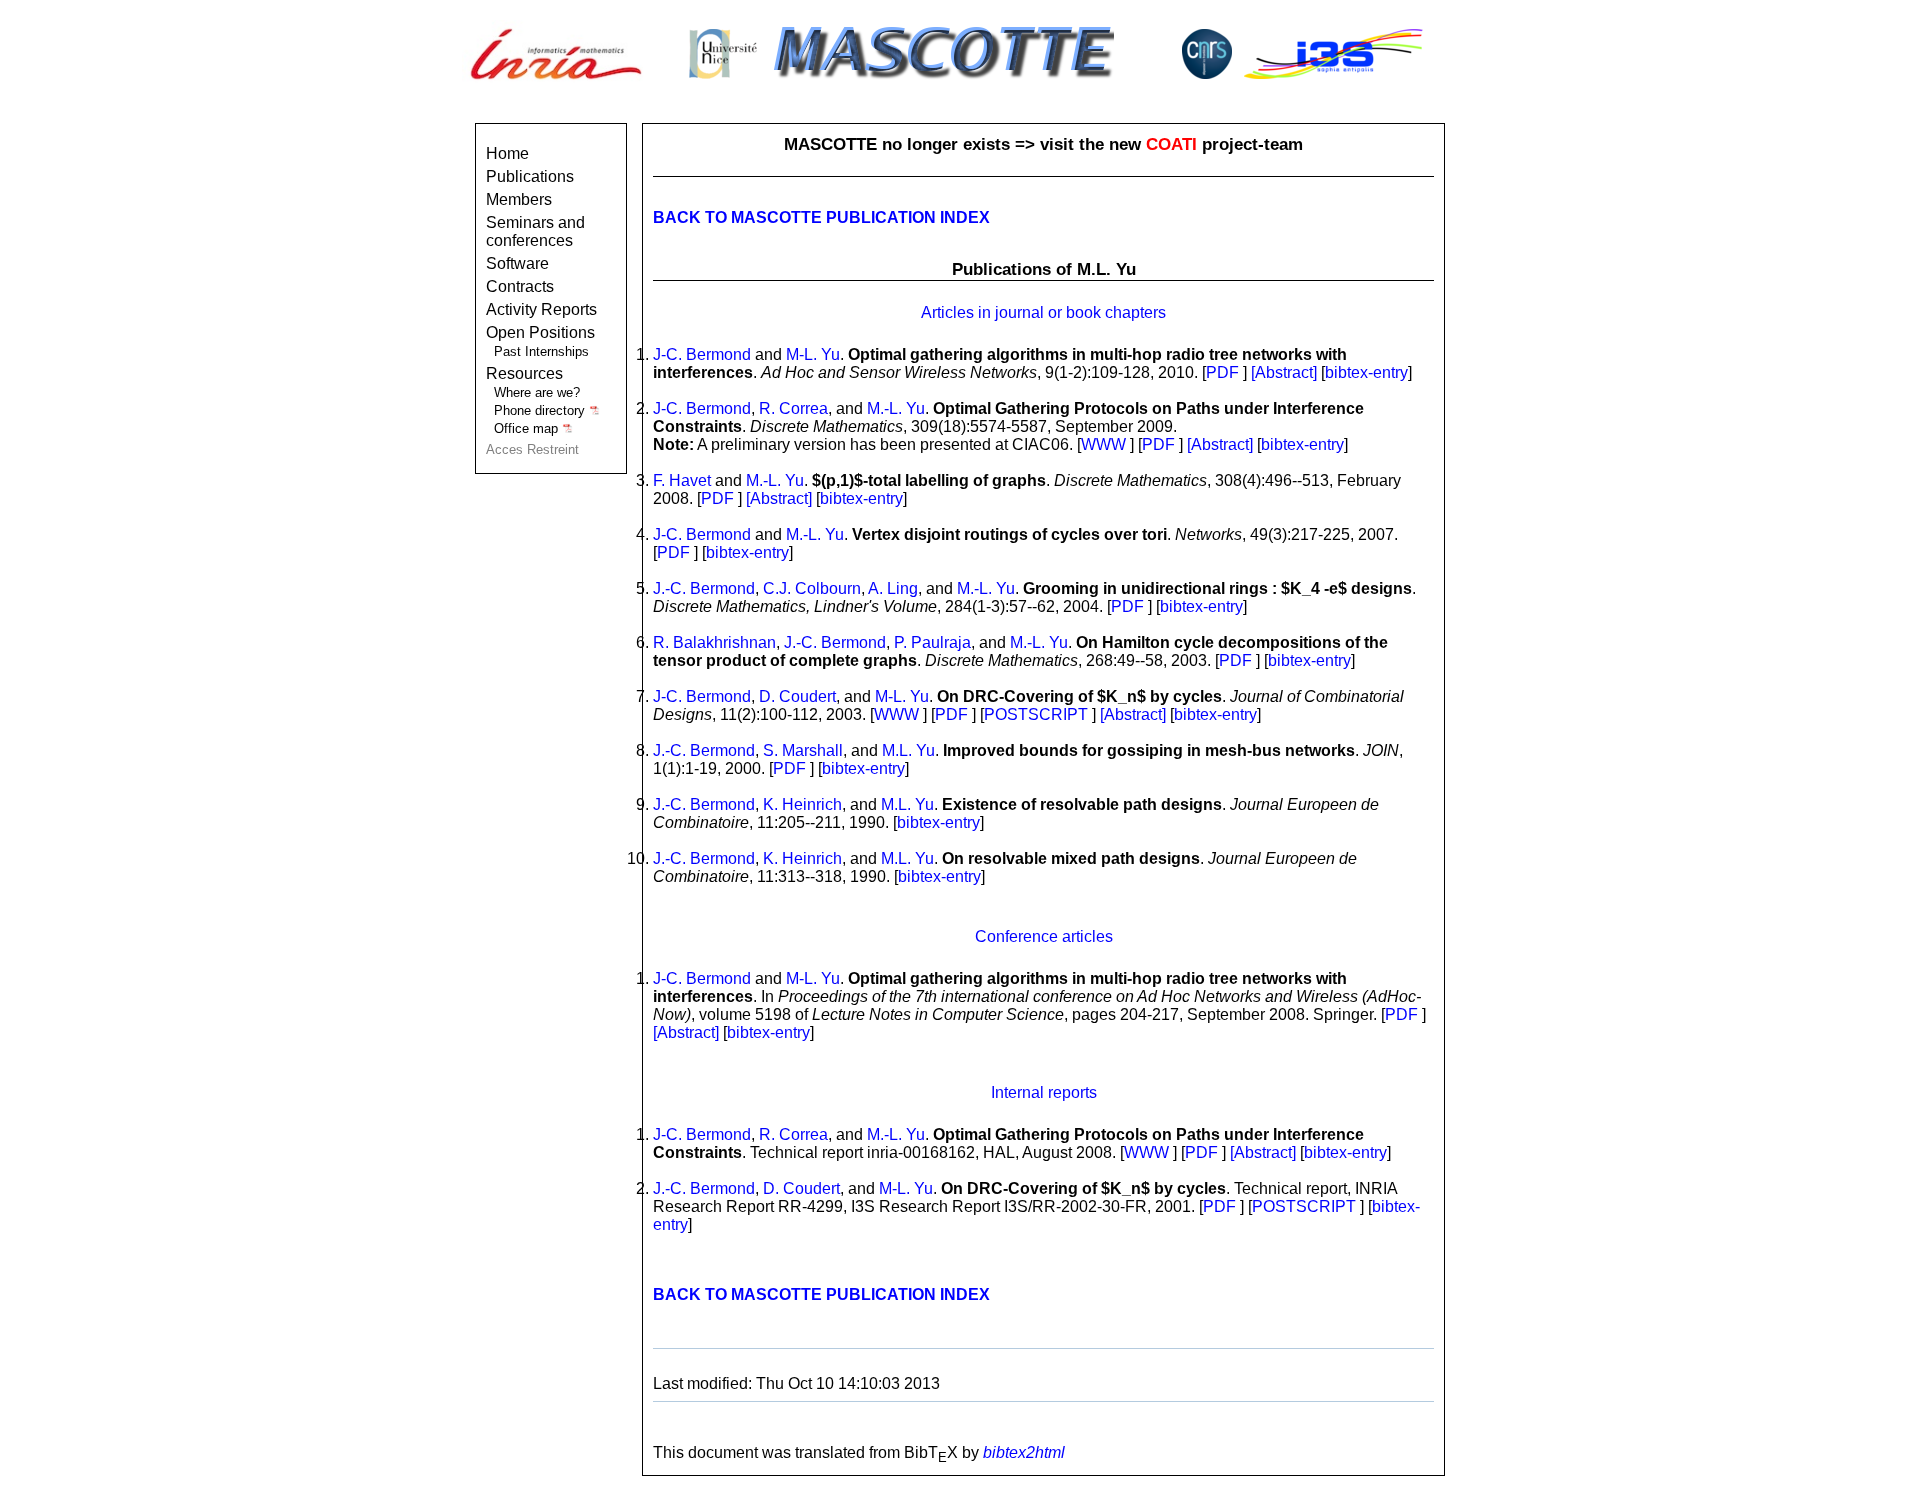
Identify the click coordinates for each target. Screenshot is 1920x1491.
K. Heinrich (802, 804)
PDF (1222, 372)
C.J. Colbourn (812, 588)
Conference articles (1044, 936)
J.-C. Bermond (704, 588)
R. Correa (793, 408)
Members (519, 199)
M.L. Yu (908, 750)
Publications (530, 176)
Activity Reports (541, 309)
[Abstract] (1286, 372)
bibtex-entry (1366, 372)
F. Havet (682, 480)
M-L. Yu (813, 354)
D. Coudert (797, 696)
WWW (1103, 444)
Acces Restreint (532, 449)
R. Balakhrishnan (714, 642)
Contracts (520, 286)
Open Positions (540, 332)
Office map (528, 428)
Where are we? (537, 392)
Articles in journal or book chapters (1043, 312)
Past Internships (541, 351)
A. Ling (893, 588)
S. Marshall (803, 750)
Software (517, 263)
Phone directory (541, 410)
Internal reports (1044, 1092)
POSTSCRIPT (1036, 714)
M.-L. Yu (896, 408)
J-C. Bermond (702, 354)
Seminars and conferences (535, 231)
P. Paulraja (932, 642)
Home (507, 153)
